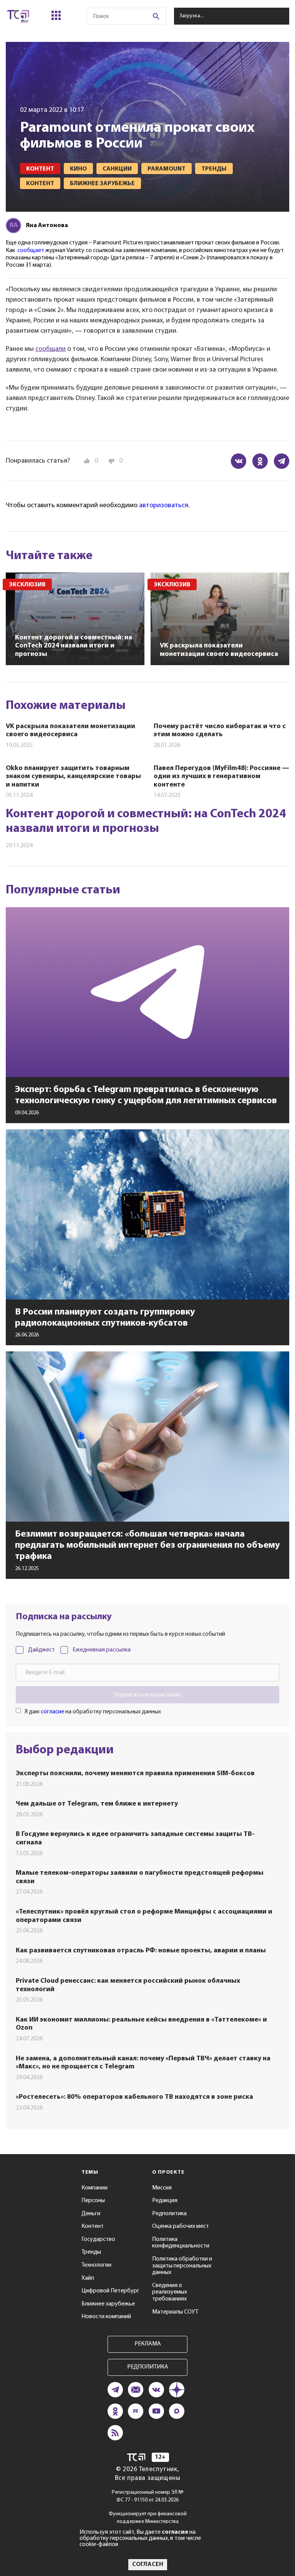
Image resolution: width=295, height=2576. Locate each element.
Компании (94, 2188)
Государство (98, 2239)
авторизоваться (164, 506)
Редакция (165, 2201)
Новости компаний (106, 2317)
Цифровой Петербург (110, 2291)
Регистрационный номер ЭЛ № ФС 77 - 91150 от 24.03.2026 (148, 2496)
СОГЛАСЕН (148, 2564)
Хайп (88, 2278)
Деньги (91, 2214)
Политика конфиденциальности (181, 2243)
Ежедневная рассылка (102, 1650)
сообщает (31, 251)
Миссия (162, 2188)
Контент (93, 2226)
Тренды (91, 2252)
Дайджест (41, 1650)
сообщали (51, 349)
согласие (52, 1712)
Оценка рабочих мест (181, 2226)
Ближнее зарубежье (108, 2304)
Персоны (93, 2201)
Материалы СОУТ (175, 2312)
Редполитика (169, 2214)
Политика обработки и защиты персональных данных (182, 2266)
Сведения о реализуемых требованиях (170, 2292)
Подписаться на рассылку (147, 1695)
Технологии (96, 2265)
